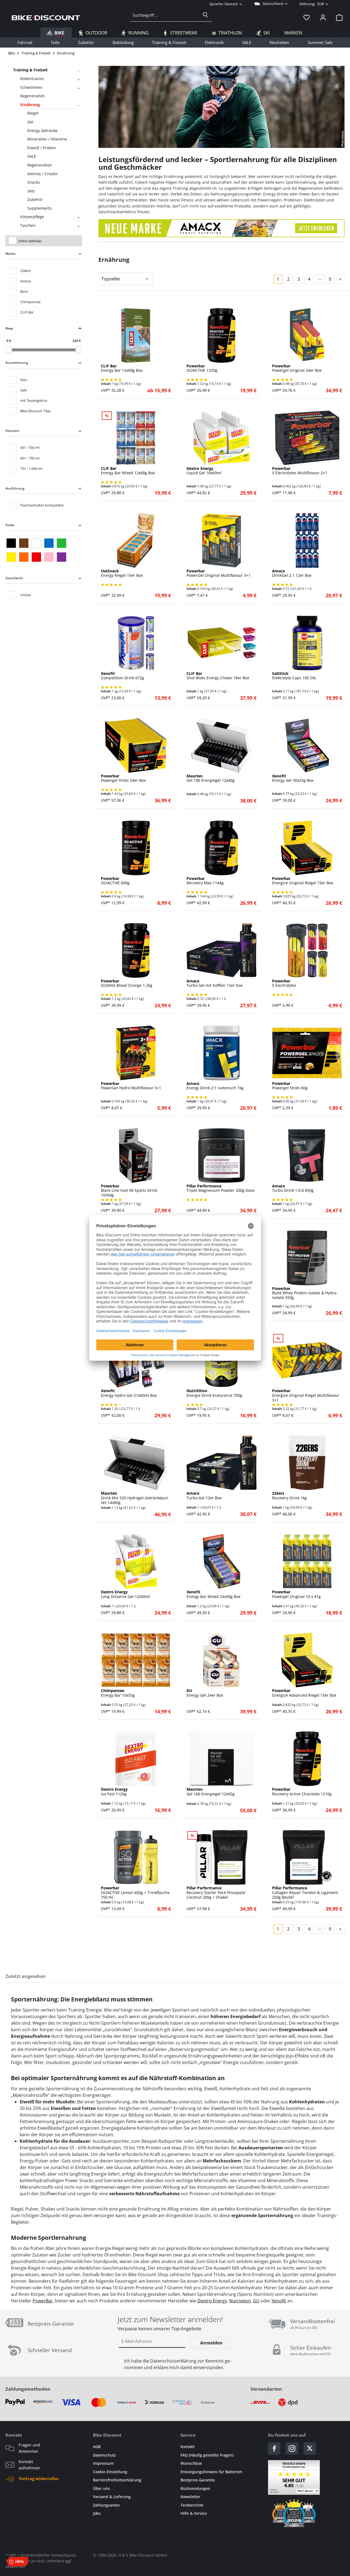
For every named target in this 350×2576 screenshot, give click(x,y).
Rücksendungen (195, 2488)
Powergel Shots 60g (290, 1086)
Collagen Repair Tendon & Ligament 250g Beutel (305, 1893)
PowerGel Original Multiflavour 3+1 (218, 573)
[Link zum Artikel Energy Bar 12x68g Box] (136, 335)
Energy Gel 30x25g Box (293, 778)
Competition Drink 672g (122, 676)
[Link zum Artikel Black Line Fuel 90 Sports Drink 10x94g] (136, 1155)
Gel (30, 122)
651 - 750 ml (30, 458)
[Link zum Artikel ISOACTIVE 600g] (136, 848)
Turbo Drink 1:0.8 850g (293, 1189)
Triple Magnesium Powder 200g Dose (221, 1189)
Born (24, 291)
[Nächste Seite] (340, 279)
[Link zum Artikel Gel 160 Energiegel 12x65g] (221, 1759)
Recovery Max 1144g (205, 881)
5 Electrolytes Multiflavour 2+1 (300, 471)
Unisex (26, 595)
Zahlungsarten (106, 2505)
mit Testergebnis (34, 400)
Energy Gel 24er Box (205, 1693)
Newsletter (190, 2497)
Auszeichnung (17, 363)
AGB (97, 2447)
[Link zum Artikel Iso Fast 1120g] (136, 1759)
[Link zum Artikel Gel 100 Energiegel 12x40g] (221, 745)
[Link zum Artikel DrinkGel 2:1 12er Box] (307, 540)
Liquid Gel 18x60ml (204, 471)
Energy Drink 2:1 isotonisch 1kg (215, 1086)
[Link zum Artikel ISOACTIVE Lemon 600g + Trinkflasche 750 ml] (136, 1857)
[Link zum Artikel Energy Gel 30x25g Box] (307, 745)
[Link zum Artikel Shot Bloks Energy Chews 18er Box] (221, 643)
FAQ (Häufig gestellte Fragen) (207, 2455)
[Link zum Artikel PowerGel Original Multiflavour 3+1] (221, 540)
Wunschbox (191, 2463)
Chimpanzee (30, 302)
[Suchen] (205, 15)
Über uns (101, 2488)
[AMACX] (221, 228)
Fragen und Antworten (29, 2448)
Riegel (33, 113)
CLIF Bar (27, 312)
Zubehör (35, 199)
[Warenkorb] (338, 17)
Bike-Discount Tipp (35, 411)
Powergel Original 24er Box (297, 368)
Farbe (10, 525)
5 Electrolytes (284, 983)
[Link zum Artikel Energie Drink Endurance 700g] (221, 1360)
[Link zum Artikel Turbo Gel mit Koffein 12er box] (221, 950)
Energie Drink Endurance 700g (214, 1393)
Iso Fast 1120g (114, 1792)
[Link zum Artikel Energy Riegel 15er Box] (136, 540)
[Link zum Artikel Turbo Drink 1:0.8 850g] (307, 1155)
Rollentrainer (32, 79)
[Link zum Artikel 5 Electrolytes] (307, 950)
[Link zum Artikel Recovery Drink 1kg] (307, 1463)
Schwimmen (31, 87)
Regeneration (33, 96)
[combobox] (164, 15)
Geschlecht (14, 578)
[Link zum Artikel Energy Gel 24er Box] (221, 1660)
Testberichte (192, 2505)
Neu (24, 380)
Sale (24, 390)
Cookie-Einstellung (110, 2472)
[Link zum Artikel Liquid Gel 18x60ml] (221, 438)
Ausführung (15, 488)
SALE (32, 156)
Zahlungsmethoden (28, 2389)
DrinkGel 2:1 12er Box (292, 573)
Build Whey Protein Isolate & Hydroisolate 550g (305, 1293)
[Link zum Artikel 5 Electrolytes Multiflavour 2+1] (307, 438)
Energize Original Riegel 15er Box (303, 881)
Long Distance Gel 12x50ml (126, 1594)
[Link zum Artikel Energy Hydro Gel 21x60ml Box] (136, 1360)
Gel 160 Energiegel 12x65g (211, 1792)
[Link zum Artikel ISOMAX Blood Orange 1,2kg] (136, 950)
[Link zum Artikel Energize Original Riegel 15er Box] (307, 848)
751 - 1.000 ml (31, 469)
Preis (9, 328)
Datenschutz (104, 2455)
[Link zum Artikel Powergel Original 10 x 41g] (307, 1561)
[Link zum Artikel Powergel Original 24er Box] (307, 335)
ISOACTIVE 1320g (202, 368)
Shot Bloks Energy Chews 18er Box (218, 676)
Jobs (97, 2513)
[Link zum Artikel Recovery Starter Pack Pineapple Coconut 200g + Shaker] (221, 1857)
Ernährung (30, 105)
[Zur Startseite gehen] (46, 17)
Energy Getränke (43, 131)
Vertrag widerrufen (39, 2478)
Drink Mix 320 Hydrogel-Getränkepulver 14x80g (135, 1498)
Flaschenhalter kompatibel (42, 505)
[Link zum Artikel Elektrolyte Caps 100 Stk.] (307, 643)
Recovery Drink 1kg (289, 1496)
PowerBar (43, 2301)
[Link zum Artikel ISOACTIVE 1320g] (221, 335)
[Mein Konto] (323, 17)
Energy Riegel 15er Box (122, 573)
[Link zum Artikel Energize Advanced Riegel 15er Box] (307, 1660)
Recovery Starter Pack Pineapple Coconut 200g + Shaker (216, 1893)
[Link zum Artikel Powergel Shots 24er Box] (136, 745)
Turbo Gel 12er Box (204, 1496)
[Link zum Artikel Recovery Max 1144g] (221, 848)
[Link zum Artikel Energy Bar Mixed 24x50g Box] (221, 1561)
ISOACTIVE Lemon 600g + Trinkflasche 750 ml (135, 1893)
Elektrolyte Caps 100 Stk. (294, 676)
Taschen (28, 225)
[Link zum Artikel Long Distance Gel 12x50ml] (136, 1561)
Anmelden (211, 2343)
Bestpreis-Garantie (198, 2480)
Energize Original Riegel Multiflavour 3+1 (306, 1395)
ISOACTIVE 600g (115, 881)
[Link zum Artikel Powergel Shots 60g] (307, 1053)
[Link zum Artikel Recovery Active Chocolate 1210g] (307, 1759)
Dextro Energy (212, 2301)
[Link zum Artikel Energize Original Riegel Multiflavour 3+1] (307, 1360)
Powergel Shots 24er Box (123, 778)
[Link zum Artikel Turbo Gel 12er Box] (221, 1463)
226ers (26, 271)
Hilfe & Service (194, 2513)
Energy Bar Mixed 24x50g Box (213, 1594)
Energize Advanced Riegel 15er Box (304, 1693)
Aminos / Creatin (43, 174)
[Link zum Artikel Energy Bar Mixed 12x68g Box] (136, 438)
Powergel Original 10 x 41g (296, 1594)
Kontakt (188, 2447)
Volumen (12, 431)
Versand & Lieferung (112, 2497)
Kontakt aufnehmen (29, 2465)
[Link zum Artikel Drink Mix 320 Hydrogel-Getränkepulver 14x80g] (136, 1463)
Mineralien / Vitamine (47, 139)
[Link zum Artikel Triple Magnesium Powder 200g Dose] (221, 1155)
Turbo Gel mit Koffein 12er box (215, 983)
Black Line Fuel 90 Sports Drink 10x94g (129, 1191)
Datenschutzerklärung (173, 2361)
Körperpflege (32, 217)
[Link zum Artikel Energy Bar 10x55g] (136, 1660)
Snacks (34, 182)
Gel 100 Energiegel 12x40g (211, 778)
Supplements (40, 208)
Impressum (103, 2463)
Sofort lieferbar (30, 241)
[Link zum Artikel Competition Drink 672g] (136, 643)
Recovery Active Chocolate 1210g (302, 1792)
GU (256, 2301)
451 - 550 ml (30, 447)
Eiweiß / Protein (42, 148)
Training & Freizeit (30, 70)
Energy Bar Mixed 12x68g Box (128, 471)
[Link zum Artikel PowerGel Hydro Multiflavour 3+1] (136, 1053)
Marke (11, 254)
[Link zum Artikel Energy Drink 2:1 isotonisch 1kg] (221, 1053)
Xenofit (279, 2301)
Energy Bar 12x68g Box (122, 368)
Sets (31, 191)
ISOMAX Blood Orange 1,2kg (127, 983)
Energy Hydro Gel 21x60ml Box (129, 1393)
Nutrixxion (240, 2301)
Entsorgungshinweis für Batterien (211, 2472)
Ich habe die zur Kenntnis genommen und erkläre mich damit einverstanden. (178, 2364)
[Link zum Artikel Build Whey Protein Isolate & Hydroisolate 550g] (307, 1258)
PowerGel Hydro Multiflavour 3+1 (131, 1086)
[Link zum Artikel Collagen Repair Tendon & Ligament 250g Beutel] (307, 1857)
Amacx (26, 281)
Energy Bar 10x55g (118, 1693)
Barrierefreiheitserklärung (117, 2480)
